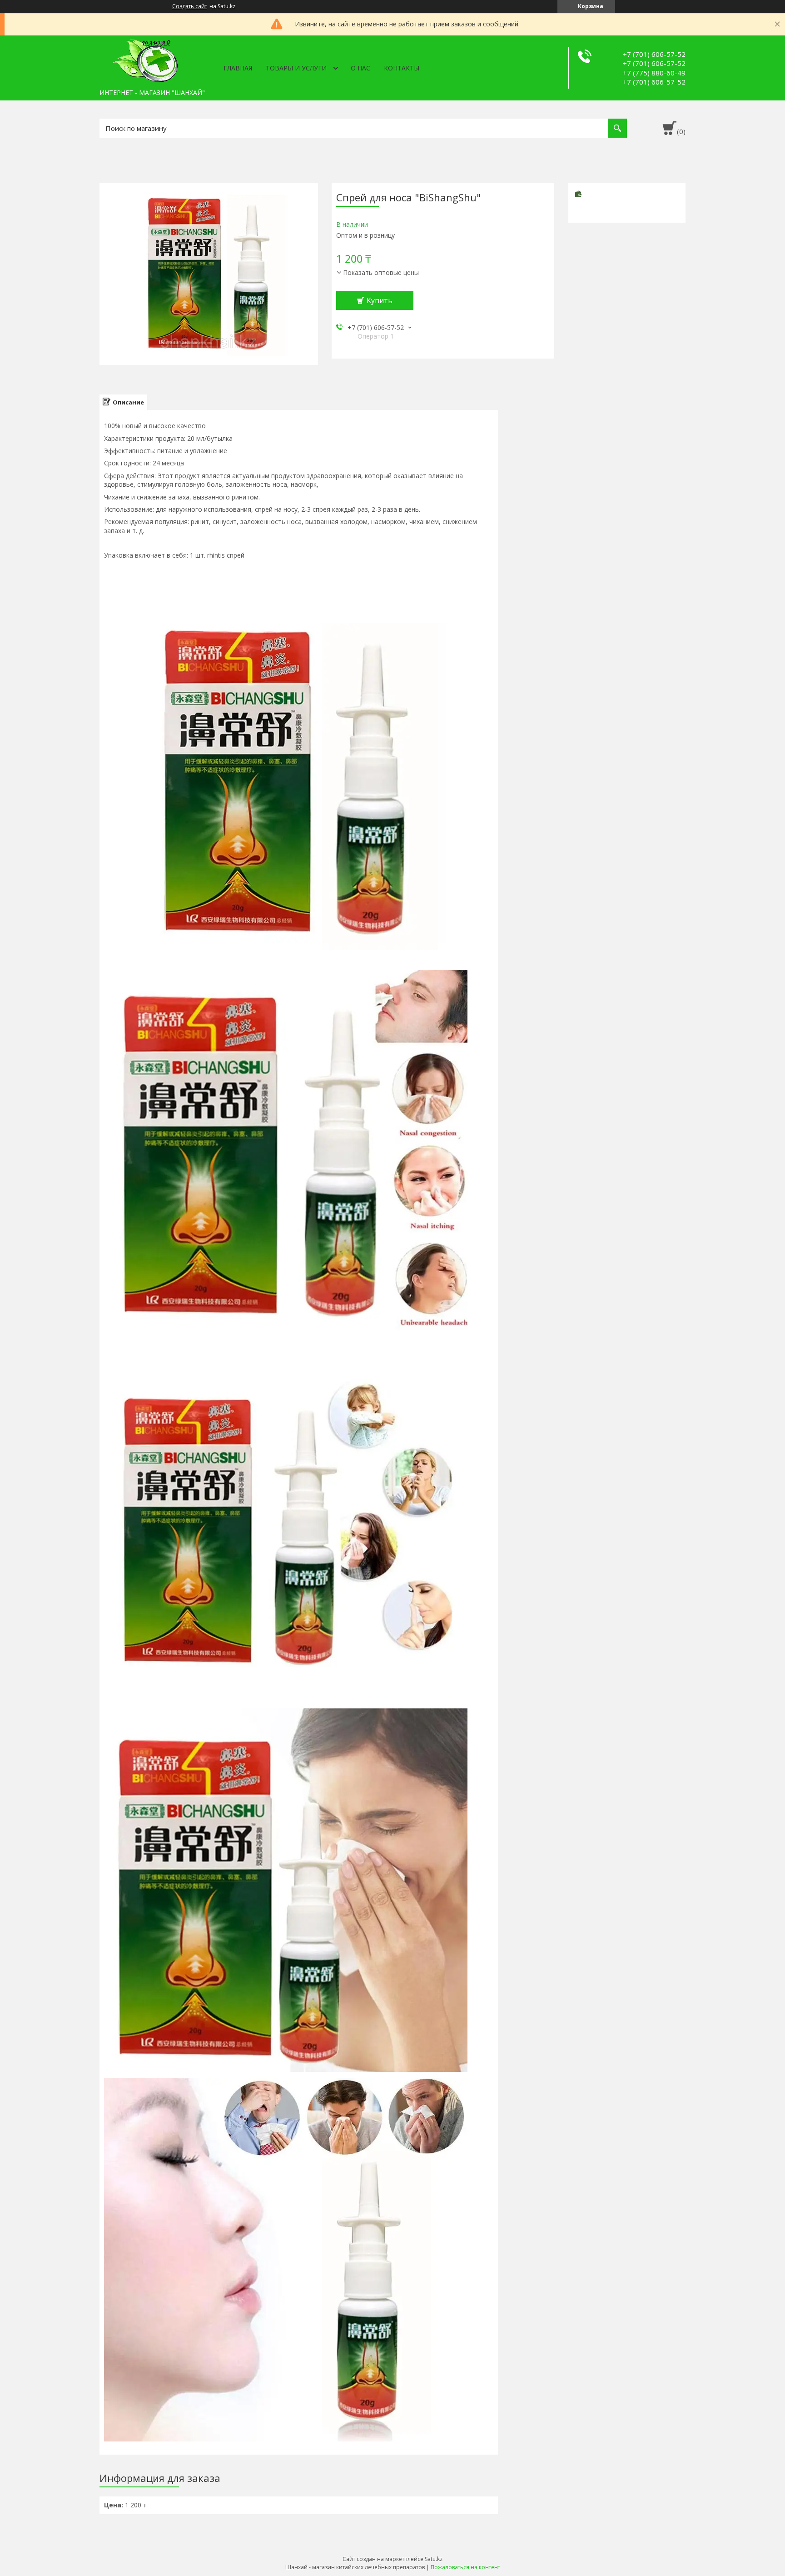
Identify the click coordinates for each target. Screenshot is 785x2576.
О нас (360, 68)
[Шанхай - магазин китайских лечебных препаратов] (145, 60)
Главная (238, 68)
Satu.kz (434, 2559)
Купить (380, 300)
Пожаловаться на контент (465, 2567)
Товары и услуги (296, 68)
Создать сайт (190, 6)
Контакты (402, 68)
